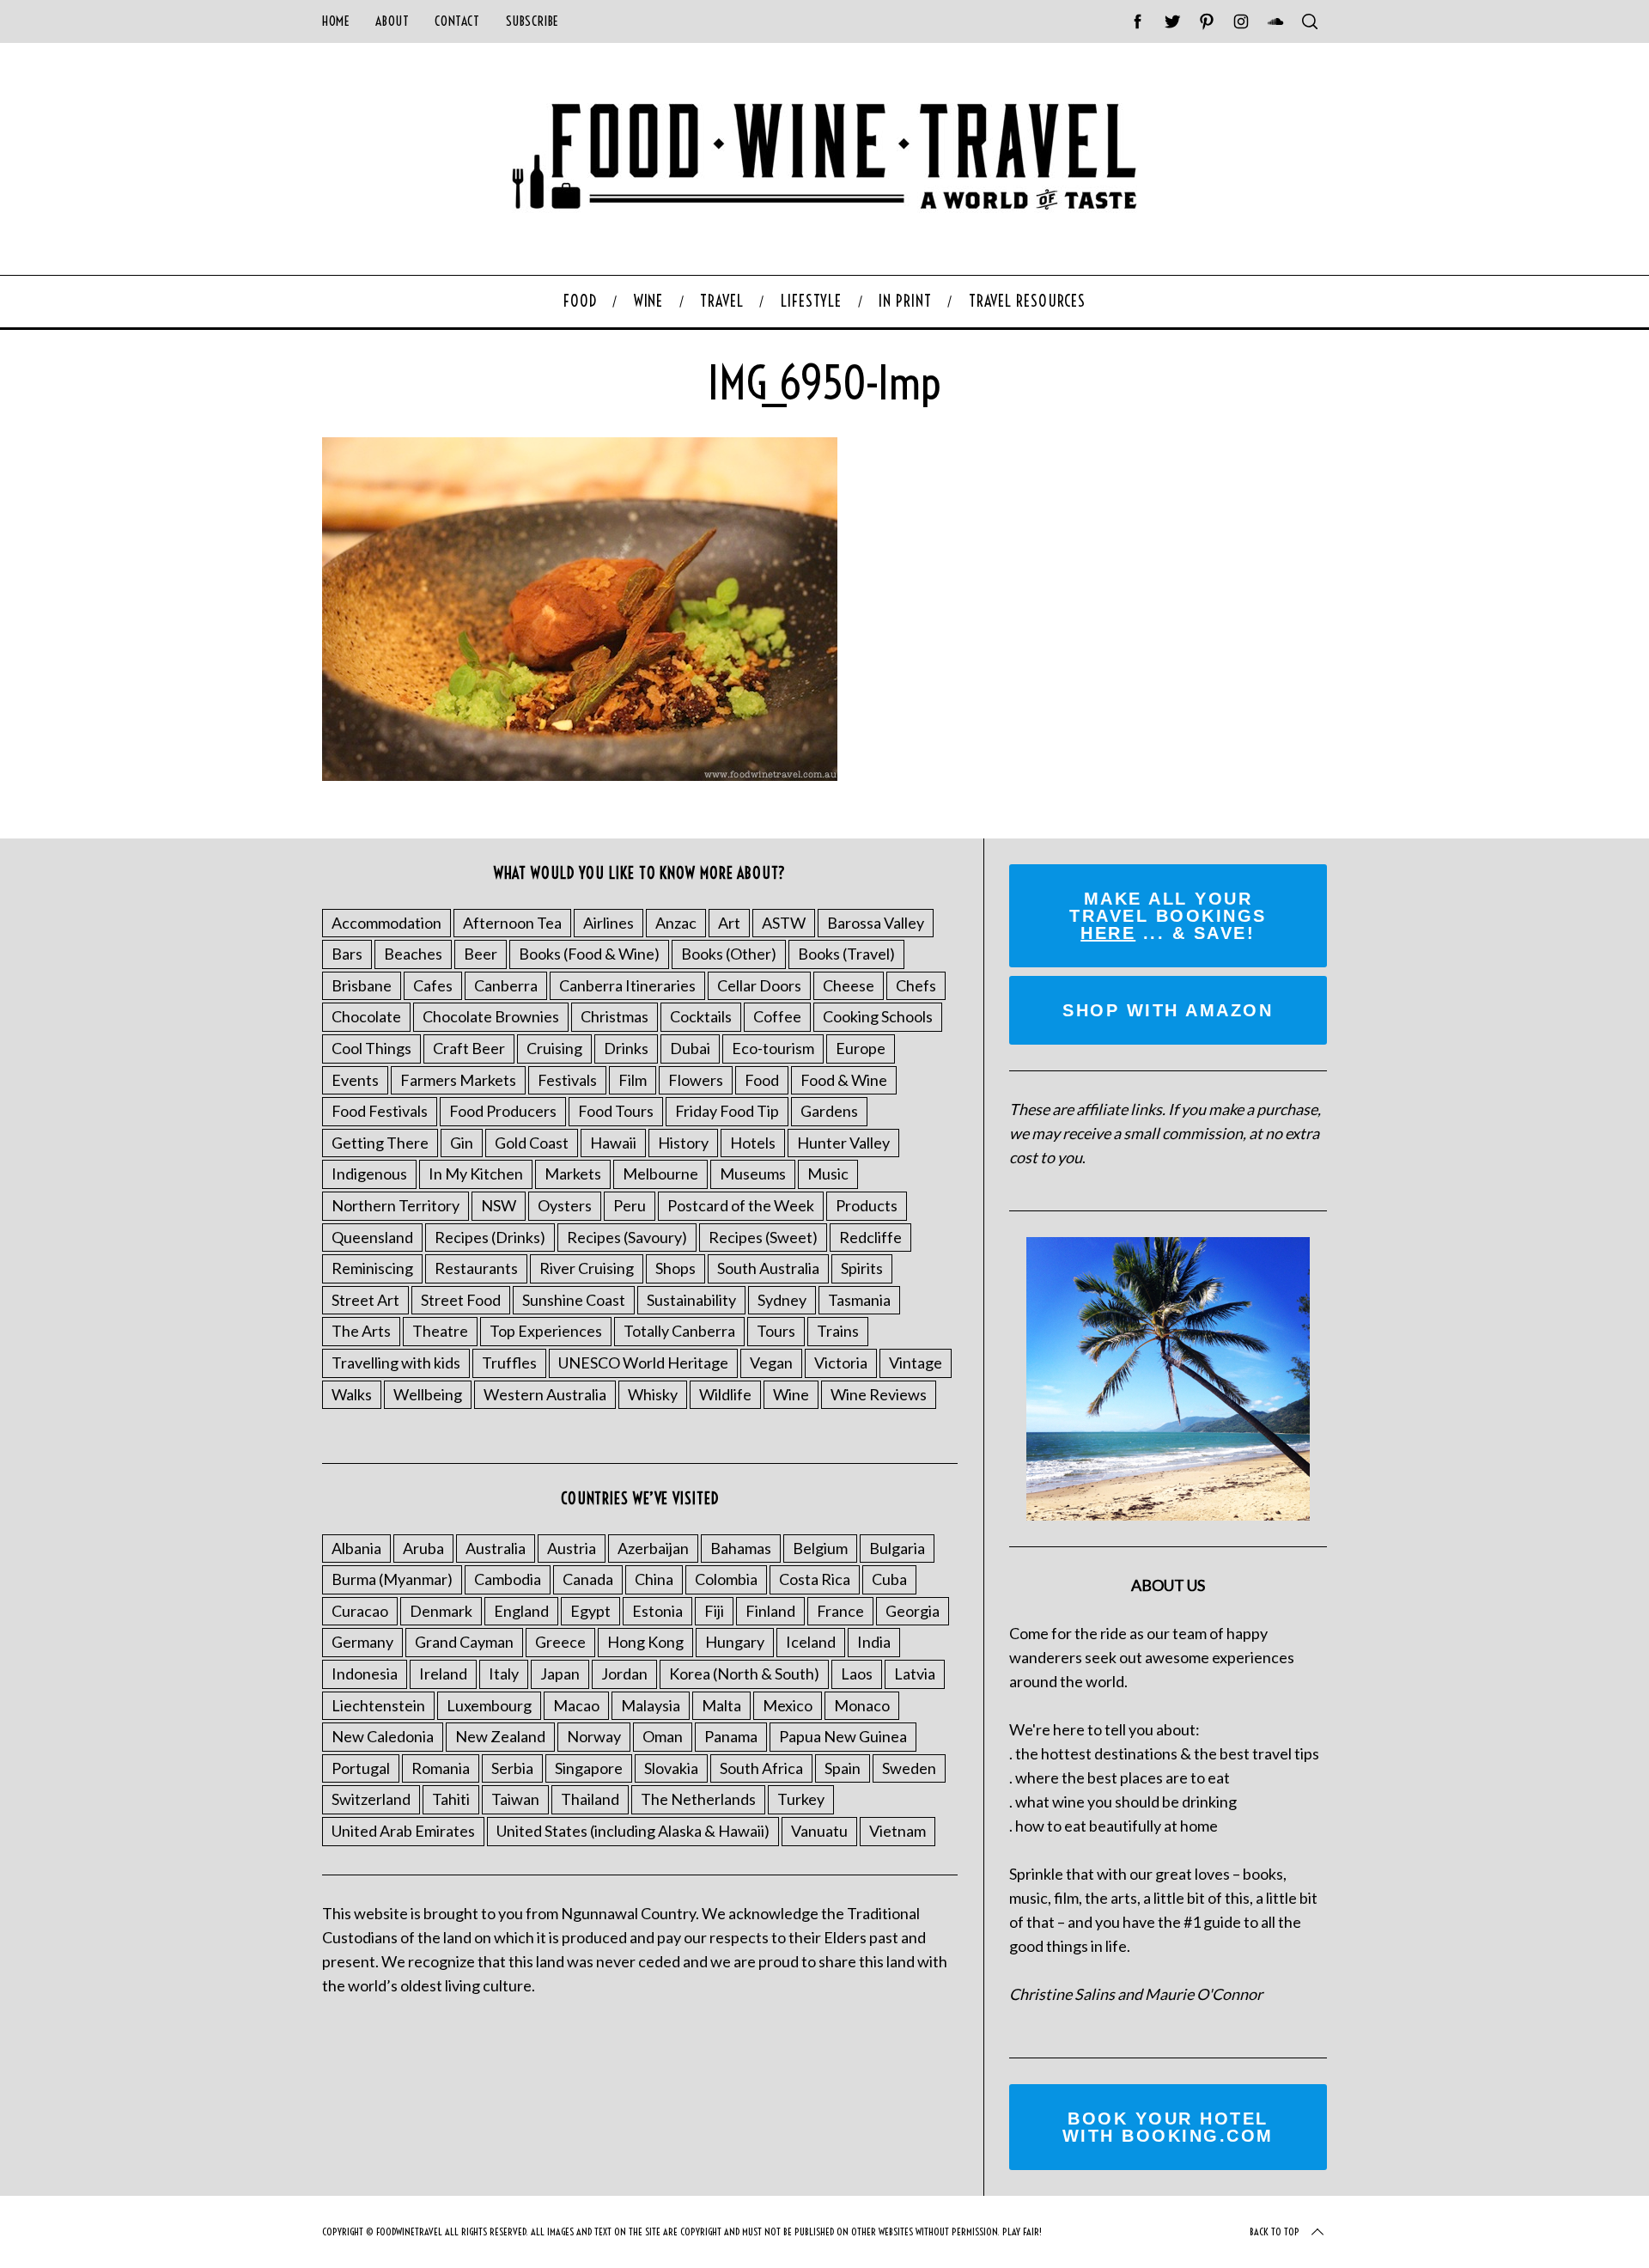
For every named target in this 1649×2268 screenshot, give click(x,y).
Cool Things (371, 1048)
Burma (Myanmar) (392, 1579)
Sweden (909, 1768)
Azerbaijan (653, 1548)
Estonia (657, 1611)
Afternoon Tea (512, 923)
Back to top (1275, 2231)
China (654, 1579)
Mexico (788, 1705)
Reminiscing (372, 1268)
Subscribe (532, 21)
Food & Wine (844, 1080)
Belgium (820, 1548)
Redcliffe (870, 1237)
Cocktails (701, 1016)
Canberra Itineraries (627, 985)
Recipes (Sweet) (763, 1237)
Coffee (777, 1016)
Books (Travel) (846, 954)
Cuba (889, 1579)
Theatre (440, 1331)
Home (336, 21)
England (521, 1611)
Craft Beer (469, 1048)
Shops (675, 1268)
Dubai (690, 1048)
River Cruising (587, 1268)
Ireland (443, 1674)
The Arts (361, 1331)
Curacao (360, 1611)
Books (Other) (729, 954)
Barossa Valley (876, 923)
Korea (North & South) (744, 1674)
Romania (441, 1768)
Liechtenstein (378, 1705)
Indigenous (369, 1174)
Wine (791, 1394)
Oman (663, 1736)
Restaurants (476, 1268)
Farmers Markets (458, 1080)
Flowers (696, 1080)
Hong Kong (645, 1642)
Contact (457, 21)
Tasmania (859, 1300)
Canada (588, 1579)
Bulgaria (897, 1548)
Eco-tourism (773, 1048)
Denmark (441, 1611)
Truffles (509, 1363)
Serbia (512, 1768)
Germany (362, 1642)
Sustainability (691, 1300)
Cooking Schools (878, 1016)
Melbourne (660, 1174)
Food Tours (616, 1111)
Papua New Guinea (843, 1736)
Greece (560, 1642)
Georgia (913, 1611)
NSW (499, 1205)
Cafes (433, 985)
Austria (572, 1548)
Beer (481, 954)
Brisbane (362, 985)
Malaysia (651, 1705)
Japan (560, 1674)
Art (729, 923)
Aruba (423, 1548)
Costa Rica (815, 1579)
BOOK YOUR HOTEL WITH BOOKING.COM (1168, 2127)
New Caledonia (383, 1736)
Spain (843, 1768)
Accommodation (386, 923)
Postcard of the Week (741, 1205)
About (392, 21)
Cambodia (508, 1579)
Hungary (735, 1642)
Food (762, 1080)
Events (355, 1080)
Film (633, 1080)
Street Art (365, 1300)
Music (828, 1174)
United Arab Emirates (403, 1831)
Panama (731, 1736)
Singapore (589, 1768)
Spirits (862, 1268)
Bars (347, 954)
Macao (576, 1705)
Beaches (413, 954)
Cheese (849, 985)
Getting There (380, 1143)
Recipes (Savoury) (627, 1237)
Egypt (590, 1611)
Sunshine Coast (574, 1300)
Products (867, 1205)
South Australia (768, 1268)
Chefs (916, 985)
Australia (496, 1548)
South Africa (761, 1768)
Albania (356, 1548)
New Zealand (500, 1736)
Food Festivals (380, 1111)
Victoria (841, 1363)
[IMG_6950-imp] (580, 775)
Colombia (726, 1579)
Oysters (565, 1205)
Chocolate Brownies (491, 1016)
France (840, 1611)
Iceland (811, 1642)
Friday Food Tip (727, 1111)
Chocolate (366, 1016)
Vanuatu (819, 1831)
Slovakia (671, 1768)
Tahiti (451, 1799)
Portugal (361, 1768)
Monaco (862, 1705)
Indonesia (365, 1674)
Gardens (829, 1111)
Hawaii (613, 1143)
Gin (462, 1143)
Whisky (653, 1394)
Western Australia (545, 1394)
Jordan (624, 1674)
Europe (861, 1048)
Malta (721, 1705)
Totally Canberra (679, 1331)
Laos (857, 1674)
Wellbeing (428, 1394)
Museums (753, 1174)
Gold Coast (532, 1143)
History (683, 1143)
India (874, 1642)
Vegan (771, 1363)
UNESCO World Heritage (643, 1363)
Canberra (506, 985)
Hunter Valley (843, 1143)
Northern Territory (396, 1205)
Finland (770, 1611)
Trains (838, 1331)
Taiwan (515, 1799)
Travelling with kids (396, 1363)
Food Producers (503, 1111)
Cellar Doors (759, 985)
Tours (776, 1331)
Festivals (567, 1080)
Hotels (753, 1143)
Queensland (372, 1237)
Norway (594, 1736)
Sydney (782, 1300)
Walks (352, 1394)
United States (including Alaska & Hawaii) (633, 1831)
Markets (573, 1174)
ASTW (784, 923)
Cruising (554, 1048)
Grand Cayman (464, 1642)
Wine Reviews (879, 1394)
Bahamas (741, 1548)
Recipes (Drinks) (490, 1237)
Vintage (916, 1363)
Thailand (590, 1799)
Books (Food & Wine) (589, 954)
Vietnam (898, 1831)
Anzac (676, 923)
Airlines (608, 923)
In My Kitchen (476, 1174)
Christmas (615, 1016)
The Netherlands (698, 1799)
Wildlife (725, 1394)
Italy (504, 1674)
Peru (630, 1205)
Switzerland (371, 1799)
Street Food (461, 1300)
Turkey (801, 1799)
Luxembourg (489, 1705)
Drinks (626, 1048)
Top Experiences (546, 1331)
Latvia (915, 1674)
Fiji (714, 1611)
